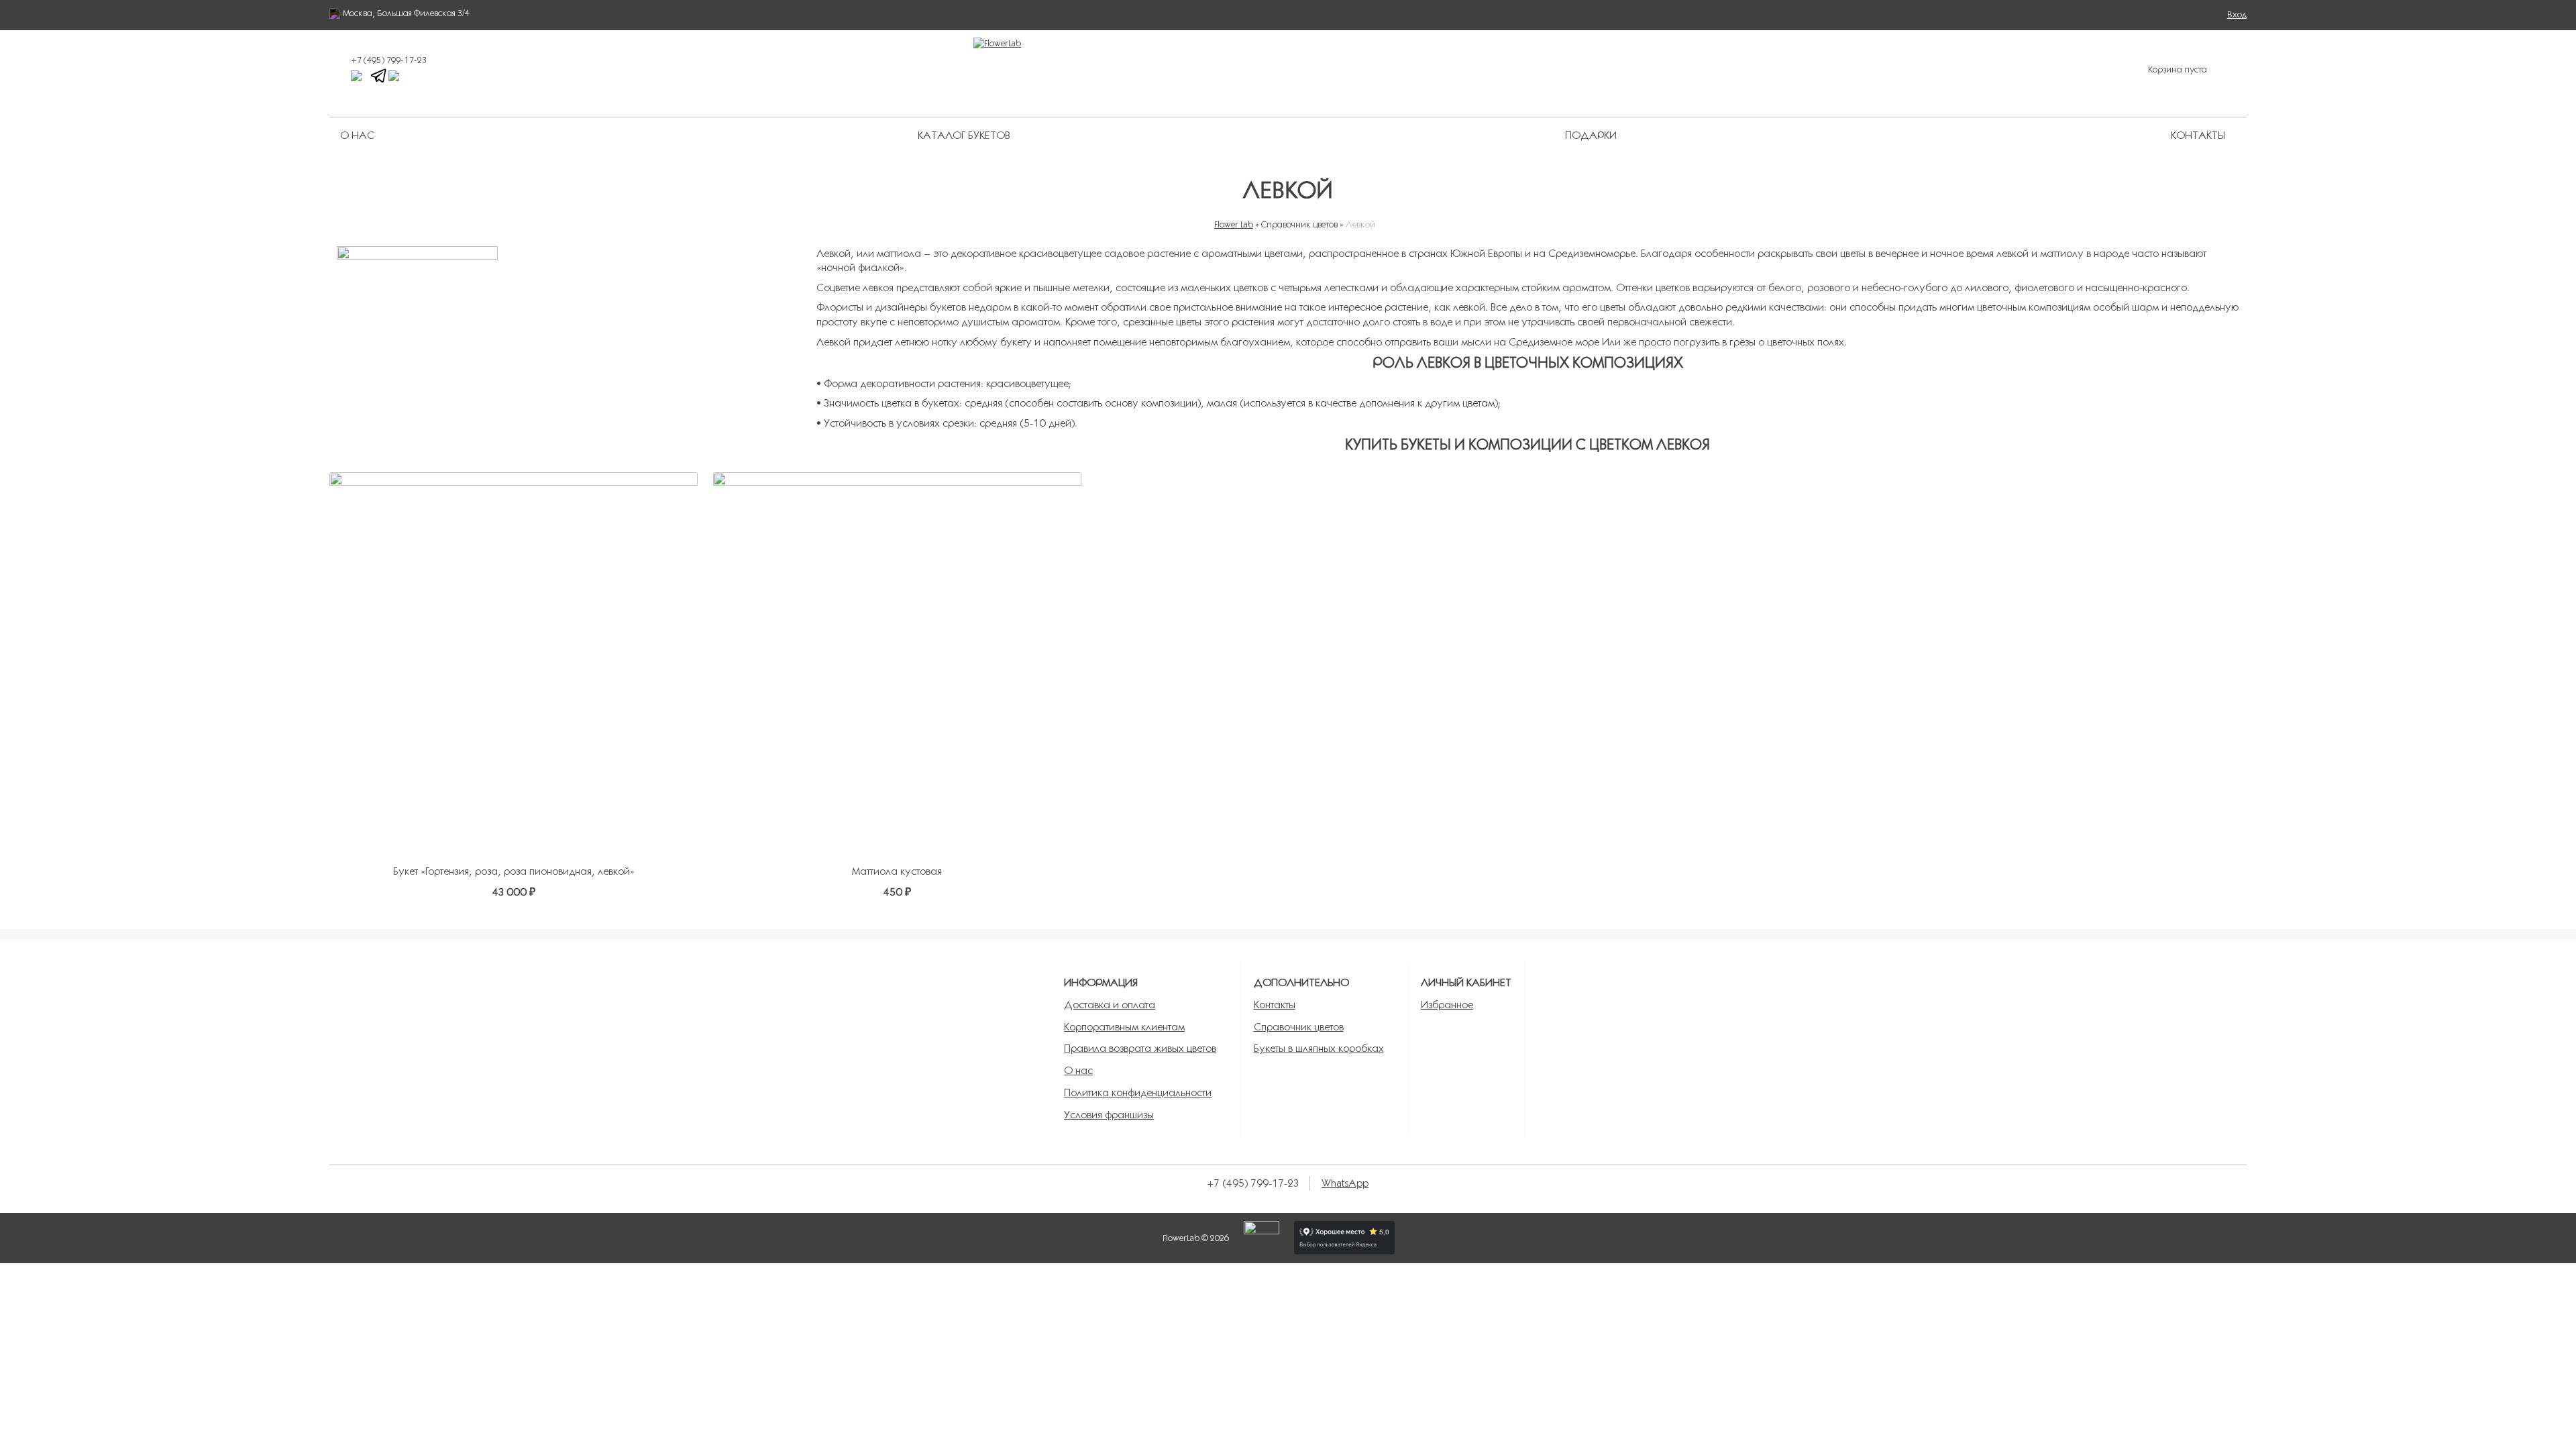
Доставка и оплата (1110, 1005)
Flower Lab (1234, 224)
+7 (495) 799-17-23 (389, 60)
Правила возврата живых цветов (1140, 1048)
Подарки (1591, 135)
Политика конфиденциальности (1138, 1092)
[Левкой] (569, 327)
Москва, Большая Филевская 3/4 (406, 13)
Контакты (2198, 135)
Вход (2237, 14)
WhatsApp (1345, 1183)
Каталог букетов (964, 135)
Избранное (1447, 1005)
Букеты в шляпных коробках (1319, 1048)
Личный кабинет (1466, 982)
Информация (1101, 982)
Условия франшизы (1109, 1115)
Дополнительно (1301, 982)
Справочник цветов (1299, 1027)
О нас (357, 135)
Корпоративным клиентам (1124, 1027)
